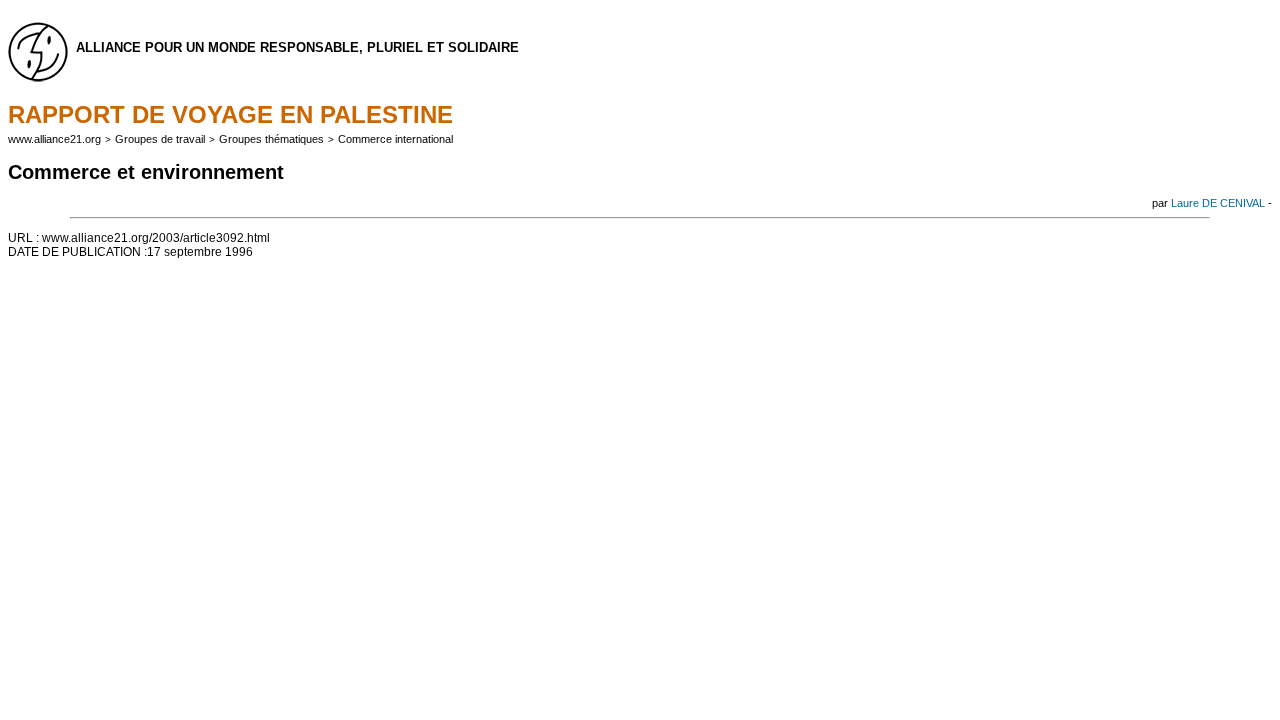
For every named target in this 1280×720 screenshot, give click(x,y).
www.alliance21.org (54, 139)
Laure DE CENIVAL (1218, 203)
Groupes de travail (160, 139)
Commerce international (395, 139)
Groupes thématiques (271, 139)
